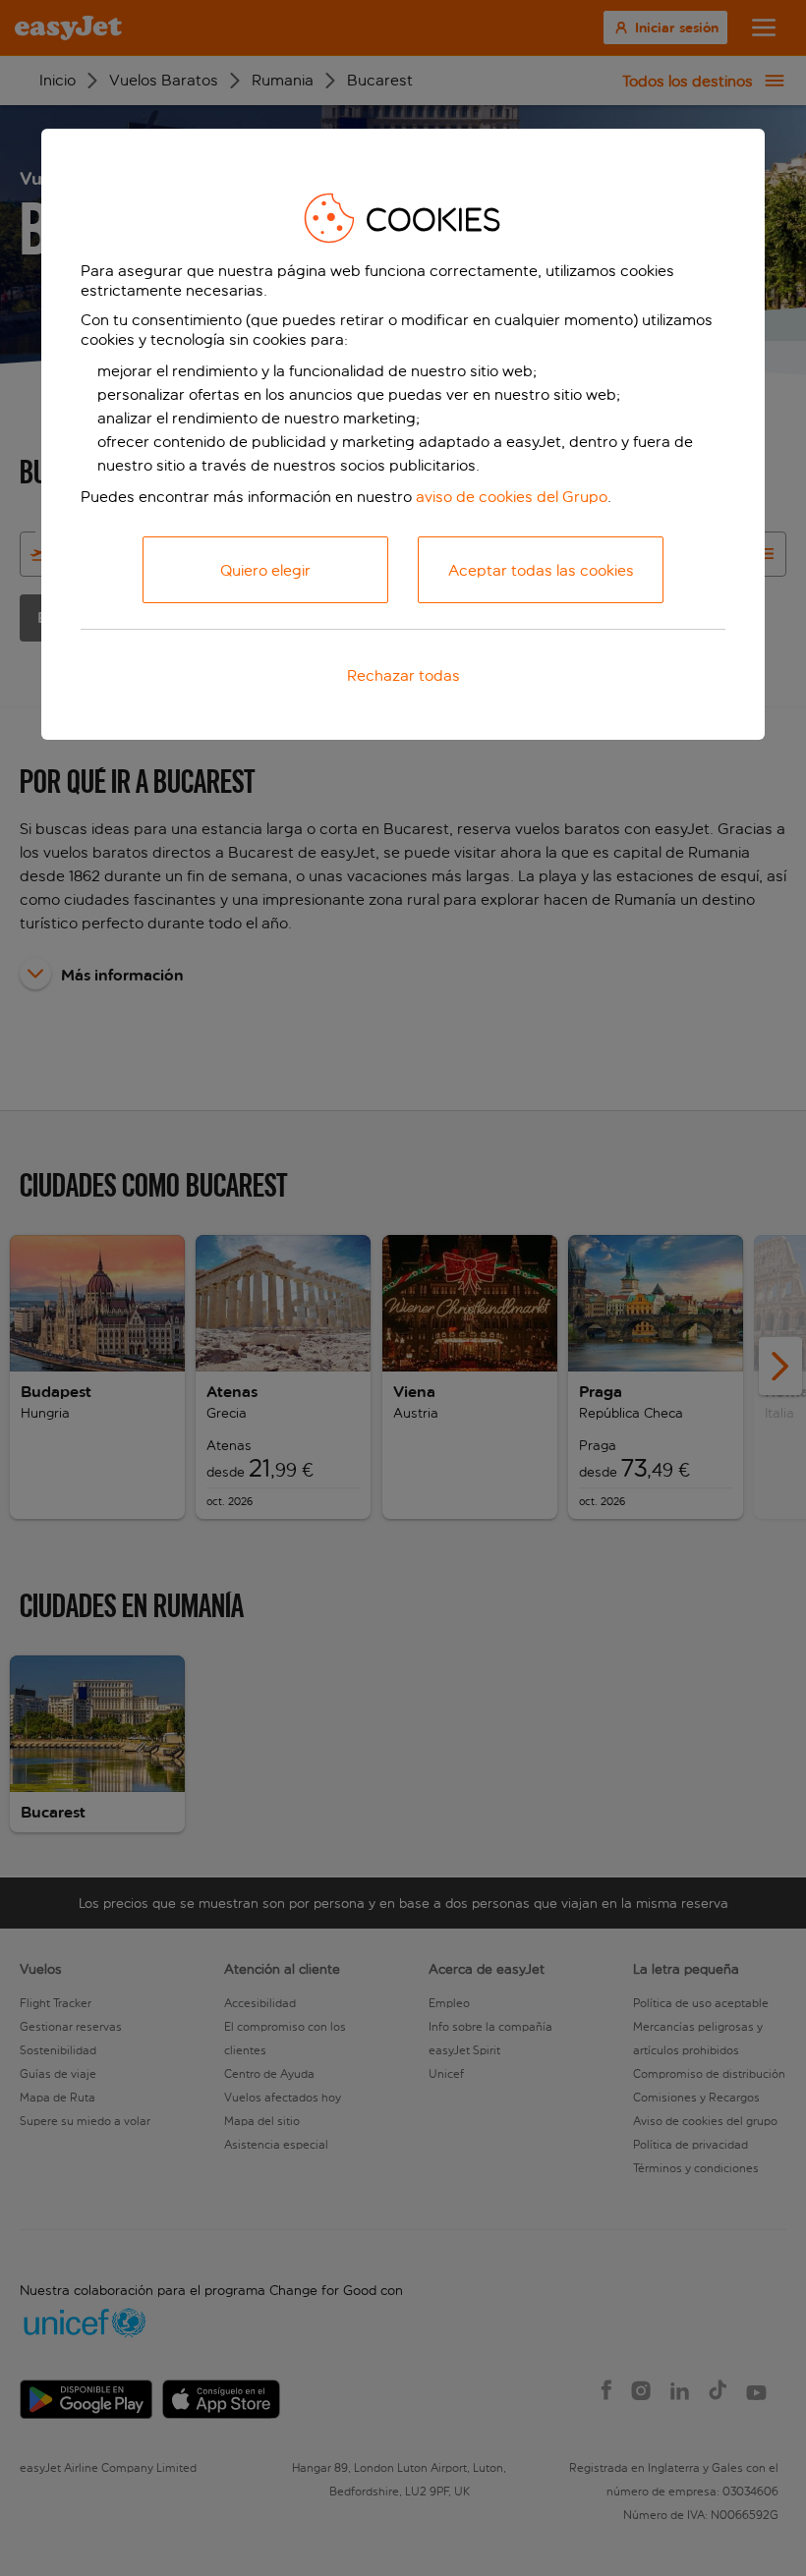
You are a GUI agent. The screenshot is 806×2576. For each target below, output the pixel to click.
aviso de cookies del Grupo (512, 497)
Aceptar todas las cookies (541, 570)
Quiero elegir (265, 570)
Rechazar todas (403, 675)
